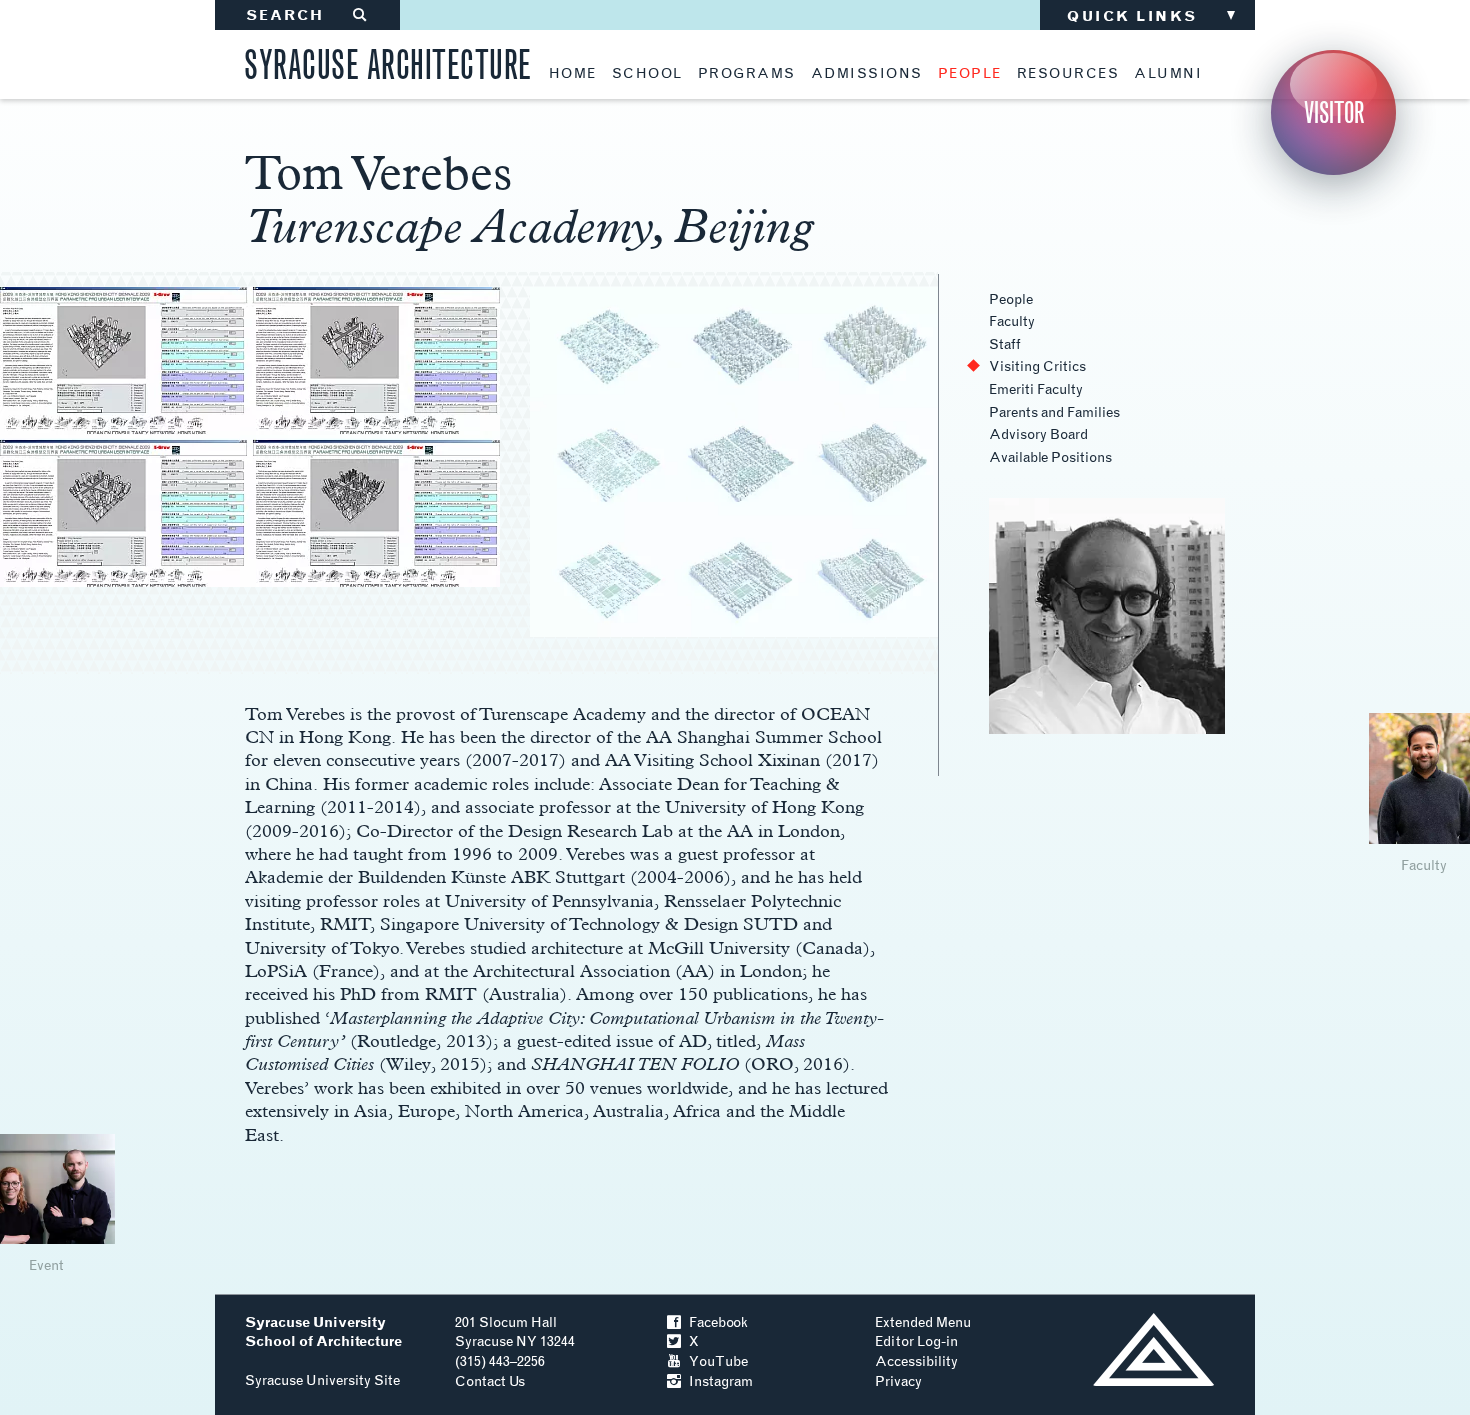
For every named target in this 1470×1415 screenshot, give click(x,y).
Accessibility (916, 1361)
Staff (1005, 344)
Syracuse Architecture (388, 61)
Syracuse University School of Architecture (323, 1332)
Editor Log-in (916, 1341)
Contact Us (490, 1381)
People (1011, 299)
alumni (1168, 74)
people (970, 74)
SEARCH (307, 15)
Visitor (1334, 112)
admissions (867, 74)
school (647, 74)
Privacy (898, 1381)
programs (747, 74)
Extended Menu (923, 1322)
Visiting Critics (1037, 366)
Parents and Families (1054, 412)
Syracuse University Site (322, 1380)
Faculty (1012, 321)
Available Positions (1050, 457)
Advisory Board (1038, 434)
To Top (1153, 1349)
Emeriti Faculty (1036, 389)
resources (1068, 74)
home (573, 74)
